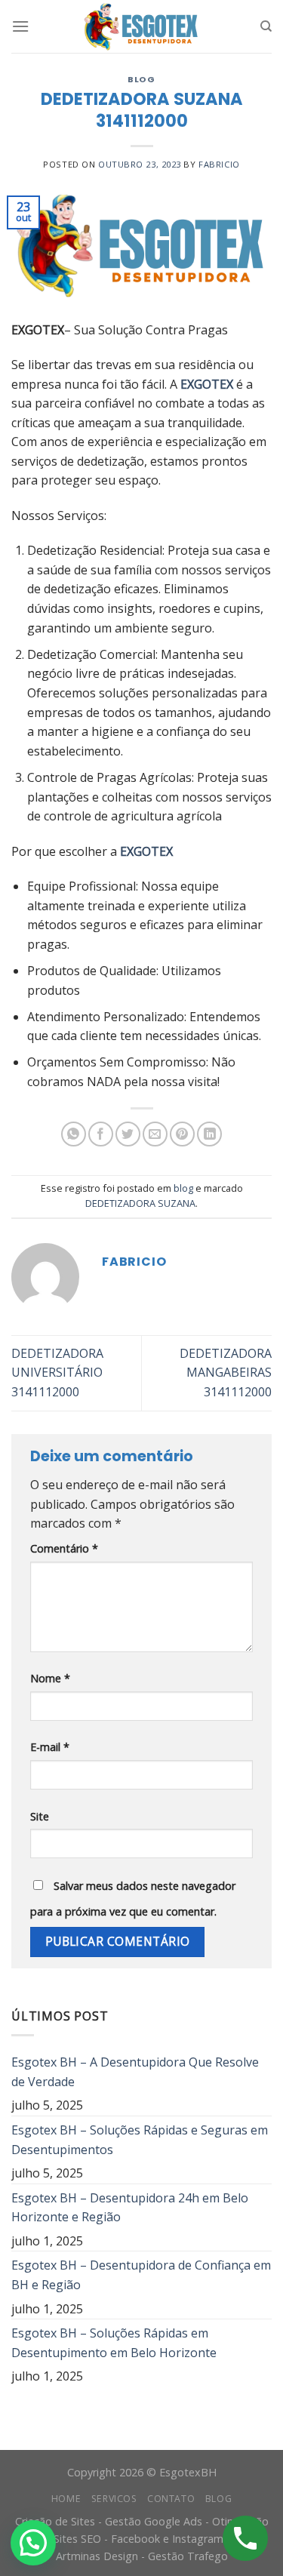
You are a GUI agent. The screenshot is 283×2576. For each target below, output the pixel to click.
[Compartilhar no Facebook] (101, 1134)
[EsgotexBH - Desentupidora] (142, 26)
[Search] (266, 26)
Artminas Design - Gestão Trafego (142, 2556)
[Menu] (20, 26)
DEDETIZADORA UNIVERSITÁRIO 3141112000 (57, 1373)
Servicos (114, 2499)
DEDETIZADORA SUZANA (140, 1203)
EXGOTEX (207, 384)
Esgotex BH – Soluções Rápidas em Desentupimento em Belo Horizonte (114, 2343)
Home (66, 2499)
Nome (50, 1678)
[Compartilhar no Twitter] (128, 1134)
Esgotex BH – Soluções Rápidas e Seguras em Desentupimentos (140, 2140)
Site (40, 1816)
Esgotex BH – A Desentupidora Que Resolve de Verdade (135, 2072)
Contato (171, 2499)
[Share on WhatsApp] (74, 1134)
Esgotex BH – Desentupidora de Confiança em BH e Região (141, 2275)
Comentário (64, 1548)
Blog (218, 2499)
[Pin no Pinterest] (182, 1134)
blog (141, 79)
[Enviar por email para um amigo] (155, 1134)
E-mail (50, 1747)
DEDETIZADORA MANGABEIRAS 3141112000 (226, 1373)
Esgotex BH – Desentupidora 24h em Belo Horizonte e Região (130, 2208)
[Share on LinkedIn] (209, 1134)
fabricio (219, 164)
